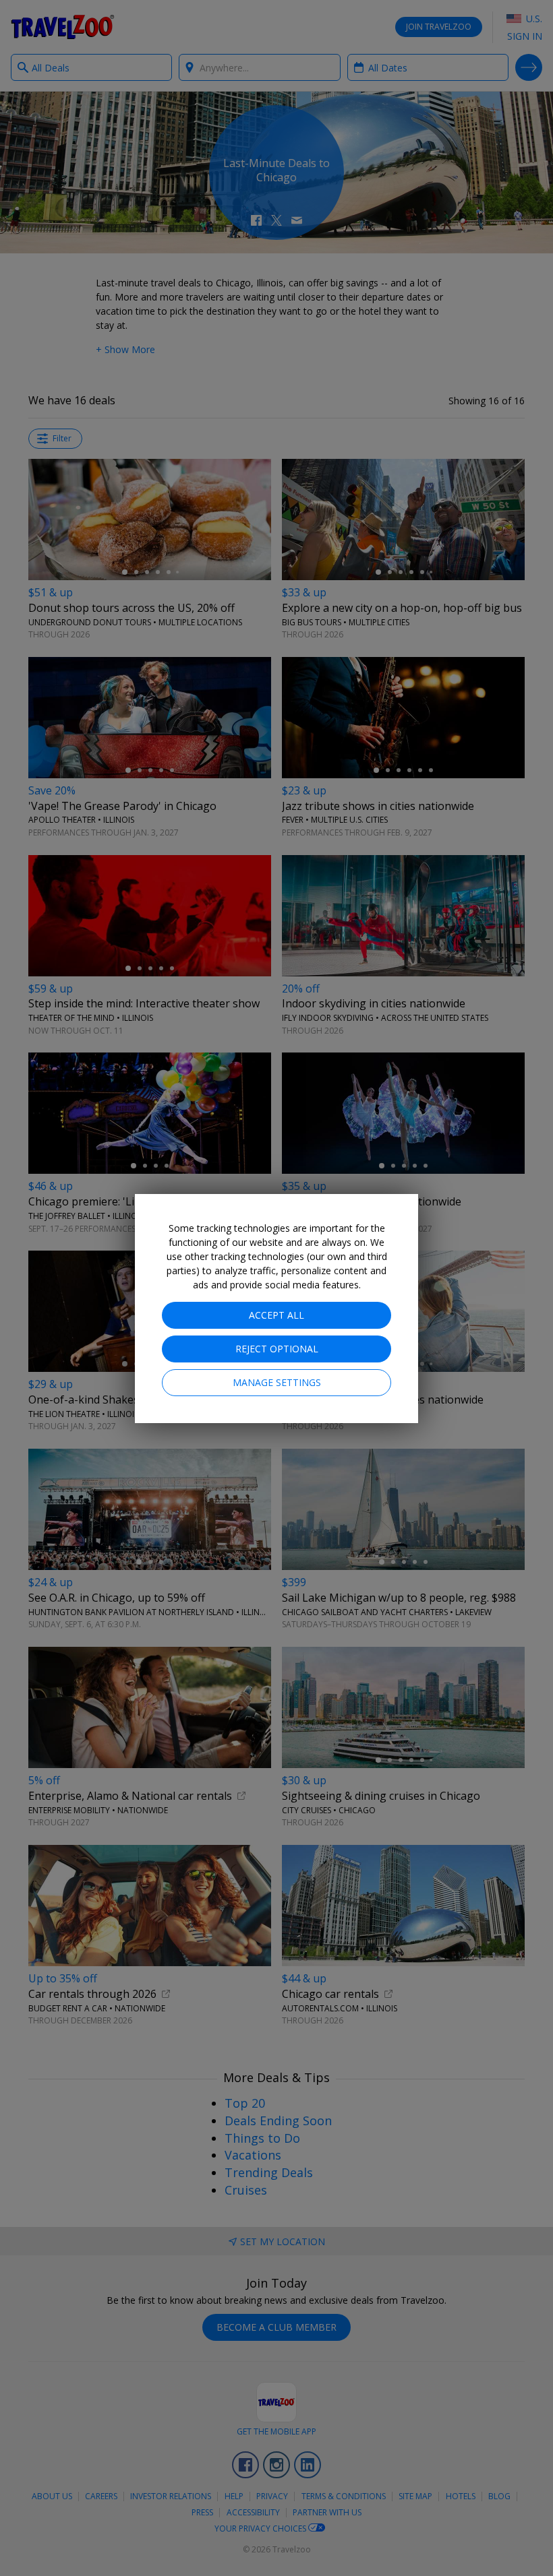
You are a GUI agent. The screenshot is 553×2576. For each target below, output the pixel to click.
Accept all (276, 1315)
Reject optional (277, 1349)
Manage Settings (277, 1382)
